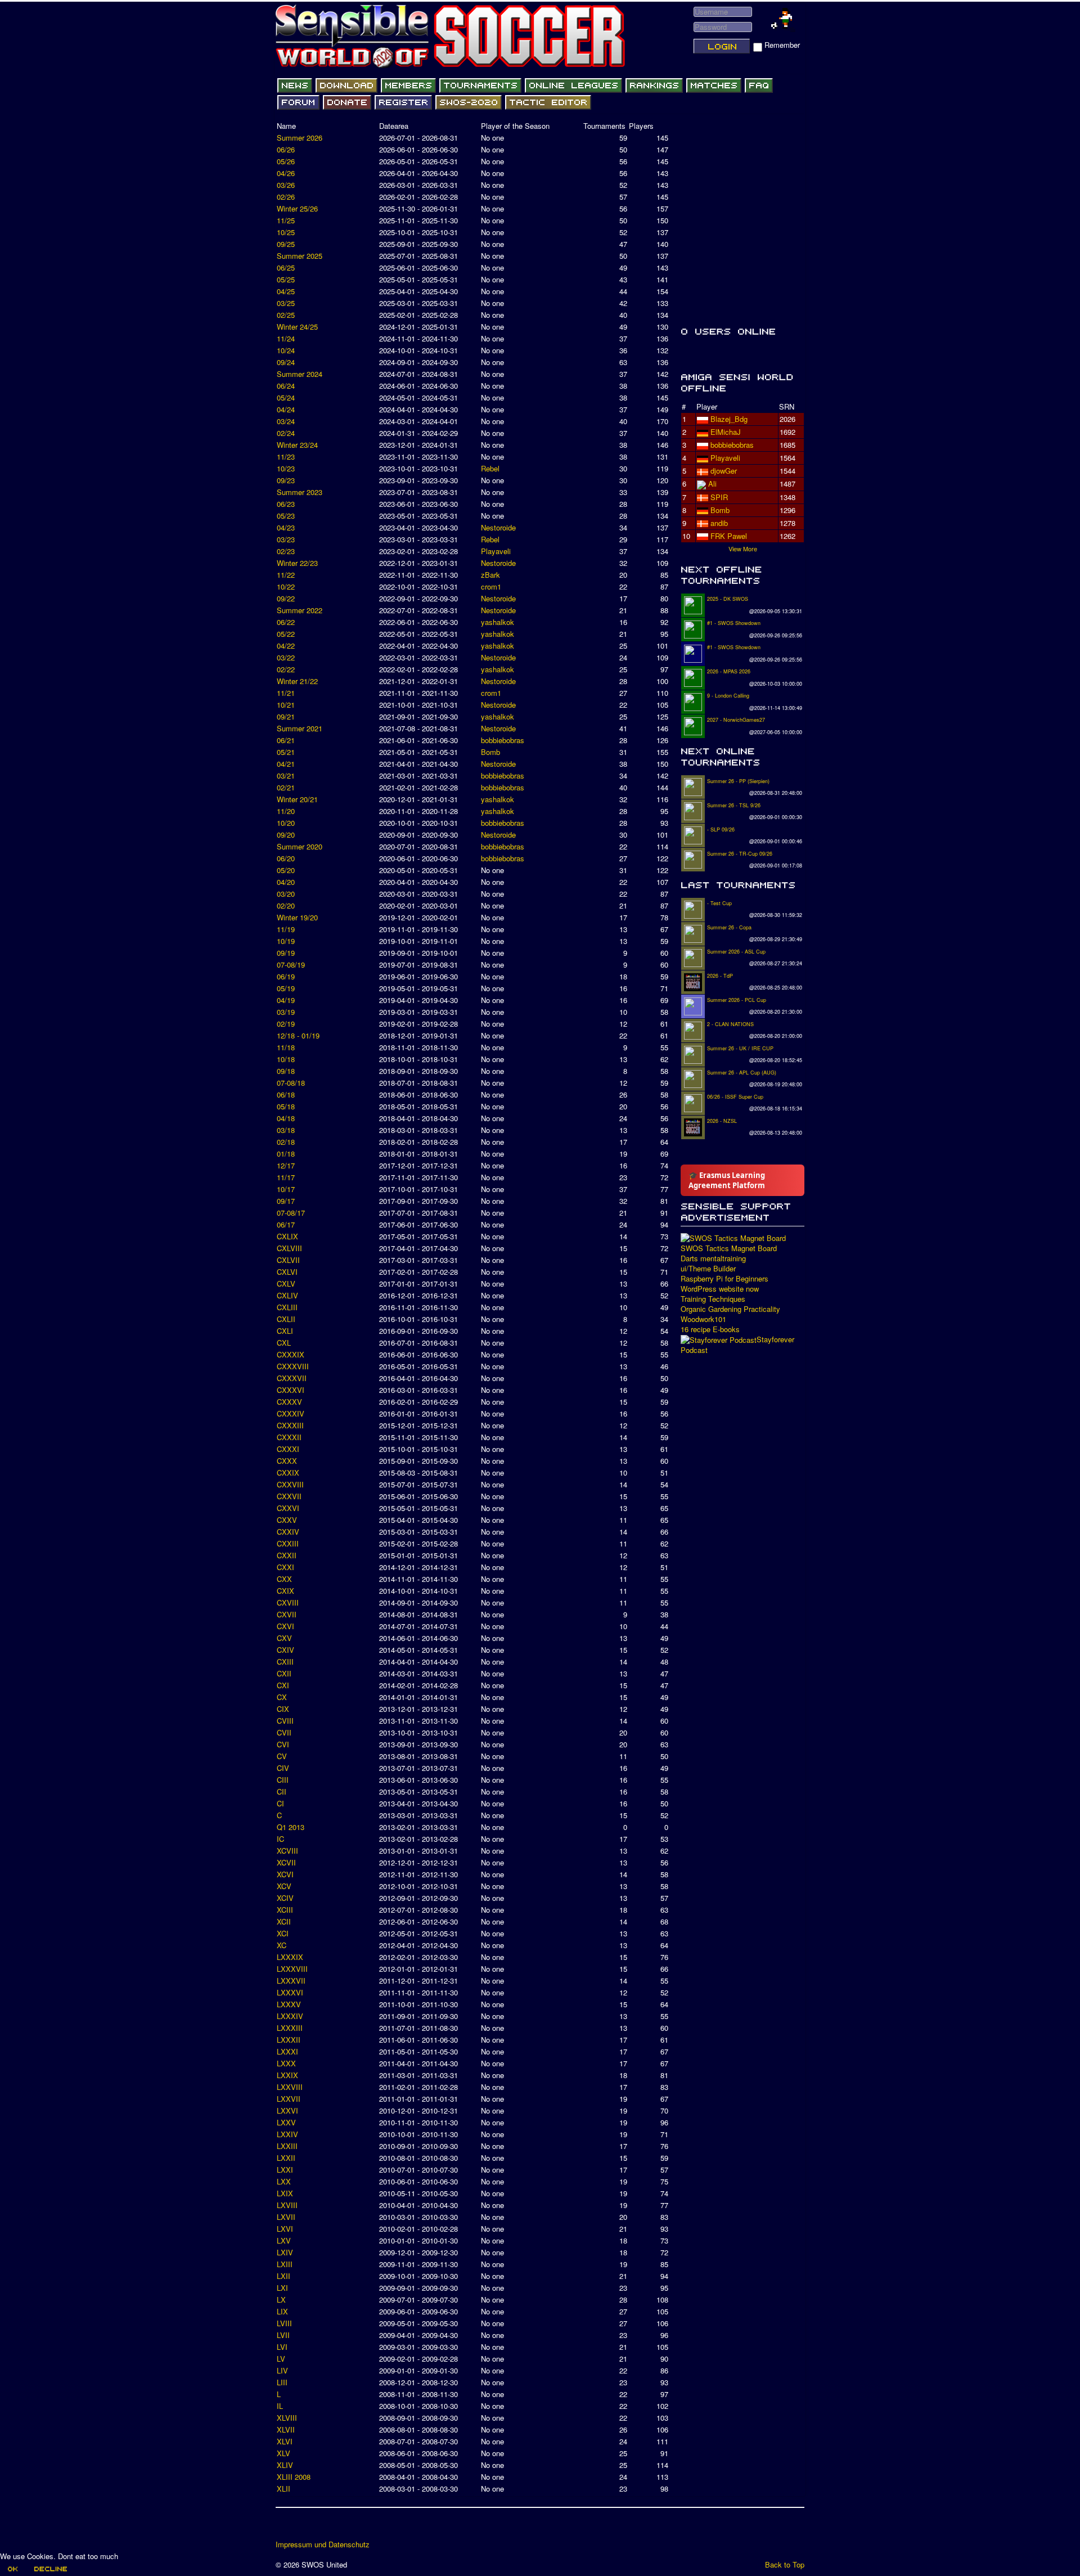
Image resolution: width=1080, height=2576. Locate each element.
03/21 (286, 776)
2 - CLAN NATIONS (730, 1024)
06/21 (286, 740)
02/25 (286, 315)
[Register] (403, 102)
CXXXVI (291, 1390)
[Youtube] (328, 2528)
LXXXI (287, 2051)
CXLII (286, 1319)
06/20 (286, 858)
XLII (283, 2489)
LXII (283, 2276)
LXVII (286, 2217)
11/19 (286, 929)
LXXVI (287, 2110)
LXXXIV (290, 2016)
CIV (283, 1768)
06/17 (286, 1224)
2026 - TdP (720, 976)
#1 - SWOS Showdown (734, 623)
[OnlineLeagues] (573, 86)
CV (282, 1756)
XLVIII (287, 2418)
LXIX (285, 2193)
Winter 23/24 (297, 445)
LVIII (284, 2323)
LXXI (285, 2170)
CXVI (285, 1626)
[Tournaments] (480, 86)
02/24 (286, 433)
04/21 (286, 764)
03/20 (286, 894)
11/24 (286, 338)
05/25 (286, 279)
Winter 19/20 (297, 917)
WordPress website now (720, 1289)
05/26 (286, 161)
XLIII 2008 (294, 2477)
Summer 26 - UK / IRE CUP (740, 1048)
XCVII (286, 1862)
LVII (283, 2335)
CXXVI (288, 1508)
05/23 (286, 516)
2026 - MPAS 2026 (729, 671)
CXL (284, 1343)
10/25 (286, 232)
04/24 (286, 409)
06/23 (286, 504)
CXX (284, 1579)
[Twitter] (307, 2528)
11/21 (286, 693)
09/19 (286, 953)
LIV (282, 2370)
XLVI (285, 2441)
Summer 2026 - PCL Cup (737, 1000)
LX (281, 2299)
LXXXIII (290, 2028)
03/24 (286, 421)
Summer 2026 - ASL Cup (736, 952)
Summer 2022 (300, 610)
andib (719, 523)
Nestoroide (498, 527)
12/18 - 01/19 (298, 1035)
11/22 (286, 575)
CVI (283, 1744)
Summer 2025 (300, 256)
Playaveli (496, 551)
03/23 (286, 539)
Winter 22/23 (297, 563)
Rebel (490, 468)
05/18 (286, 1106)
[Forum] (298, 102)
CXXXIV (291, 1413)
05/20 (286, 870)
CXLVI (287, 1272)
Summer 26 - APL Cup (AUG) (742, 1073)
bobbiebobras (503, 740)
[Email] (349, 2528)
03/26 (286, 185)
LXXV (286, 2122)
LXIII (285, 2264)
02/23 (286, 551)
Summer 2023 (300, 492)
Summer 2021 (300, 728)
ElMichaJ (726, 432)
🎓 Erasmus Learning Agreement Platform (727, 1180)
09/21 (286, 716)
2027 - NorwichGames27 (736, 720)
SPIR (719, 497)
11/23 (286, 457)
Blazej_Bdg (729, 419)
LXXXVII (291, 1981)
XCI (283, 1933)
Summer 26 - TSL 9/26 (734, 805)
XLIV (285, 2465)
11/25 (286, 220)
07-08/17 (291, 1213)
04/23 (286, 527)
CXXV (287, 1520)
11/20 (286, 811)
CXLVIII (289, 1248)
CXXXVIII (293, 1366)
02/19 (286, 1024)
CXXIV (288, 1532)
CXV (284, 1638)
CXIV (285, 1650)
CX (282, 1697)
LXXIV (287, 2134)
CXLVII (288, 1260)
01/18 (286, 1154)
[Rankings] (654, 86)
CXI (283, 1685)
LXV (284, 2240)
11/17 (286, 1177)
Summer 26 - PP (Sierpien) (738, 781)
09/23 (286, 480)
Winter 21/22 (297, 681)
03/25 (286, 303)
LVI (282, 2347)
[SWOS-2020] (469, 102)
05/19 (286, 988)
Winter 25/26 (297, 208)
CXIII (285, 1662)
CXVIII (288, 1602)
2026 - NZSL (722, 1121)
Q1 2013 (291, 1827)
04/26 (286, 173)
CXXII (287, 1555)
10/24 (286, 350)
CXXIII (288, 1543)
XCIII (285, 1910)
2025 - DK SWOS (728, 599)
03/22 (286, 657)
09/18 (286, 1071)
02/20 (286, 905)
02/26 (286, 197)
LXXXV (289, 2004)
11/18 (286, 1047)
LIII (282, 2382)
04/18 (286, 1118)
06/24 (286, 386)
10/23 (286, 468)
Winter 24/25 (297, 327)
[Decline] (50, 2569)
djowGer (724, 471)
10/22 (286, 586)
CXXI (285, 1567)
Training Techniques (713, 1299)
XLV (283, 2453)
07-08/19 (291, 965)
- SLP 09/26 (721, 830)
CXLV (286, 1283)
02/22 (286, 669)
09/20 (286, 835)
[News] (295, 86)
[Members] (408, 86)
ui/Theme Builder (708, 1269)
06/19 (286, 976)
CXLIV (287, 1295)
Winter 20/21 (297, 799)
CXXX (287, 1461)
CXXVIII (290, 1484)
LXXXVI (290, 1992)
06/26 (286, 149)
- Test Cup (719, 903)
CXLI (285, 1331)
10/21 (286, 705)
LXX (284, 2181)
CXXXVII (292, 1378)
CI (280, 1803)
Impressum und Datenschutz (323, 2544)
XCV (284, 1886)
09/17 (286, 1201)
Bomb (490, 752)
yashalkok (498, 622)
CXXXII (289, 1437)
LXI (282, 2288)
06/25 (286, 268)
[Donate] (347, 102)
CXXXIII (290, 1425)
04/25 (286, 291)
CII (282, 1791)
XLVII (286, 2429)
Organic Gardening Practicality (730, 1309)
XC (282, 1945)
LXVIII (287, 2205)
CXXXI (288, 1449)
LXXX (286, 2063)
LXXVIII (290, 2087)
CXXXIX (291, 1354)
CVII (284, 1732)
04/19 (286, 1000)
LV (281, 2359)
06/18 (286, 1094)
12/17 (286, 1165)
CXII (284, 1673)
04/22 (286, 646)
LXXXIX (290, 1957)
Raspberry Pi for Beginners (724, 1279)
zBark (490, 575)
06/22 (286, 622)
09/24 (286, 362)
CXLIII (287, 1307)
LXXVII (289, 2099)
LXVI (285, 2229)
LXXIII (287, 2146)
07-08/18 (291, 1083)
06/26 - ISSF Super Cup (735, 1097)
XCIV (285, 1898)
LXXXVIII (292, 1969)
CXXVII (289, 1496)
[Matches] (714, 86)
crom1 (491, 586)
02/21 (286, 787)
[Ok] (12, 2569)
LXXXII (289, 2040)
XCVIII (287, 1851)
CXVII (287, 1614)
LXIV (285, 2252)
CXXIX (288, 1473)
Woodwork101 (703, 1319)
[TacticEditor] (548, 102)
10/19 (286, 941)
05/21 (286, 752)
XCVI (285, 1874)
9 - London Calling (728, 696)
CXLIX (287, 1236)
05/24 (286, 397)
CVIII (285, 1721)
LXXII (286, 2158)
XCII (284, 1921)
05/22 (286, 634)
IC (280, 1839)
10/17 (286, 1189)
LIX (282, 2311)
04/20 (286, 882)
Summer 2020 (300, 846)
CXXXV (289, 1402)
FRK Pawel (729, 536)
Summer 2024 (300, 374)
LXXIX (287, 2075)
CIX (283, 1709)
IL (280, 2406)
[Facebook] (285, 2528)
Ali (712, 484)
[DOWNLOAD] (346, 86)
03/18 (286, 1130)
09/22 (286, 598)
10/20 (286, 823)
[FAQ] (759, 86)
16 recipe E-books (710, 1329)
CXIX (285, 1591)
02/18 (286, 1142)
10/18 (286, 1059)
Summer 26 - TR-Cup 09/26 (740, 854)
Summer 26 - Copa (729, 927)
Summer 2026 (300, 138)
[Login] (722, 46)
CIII (283, 1780)
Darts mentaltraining (713, 1258)
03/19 (286, 1012)
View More (743, 549)
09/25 (286, 244)
